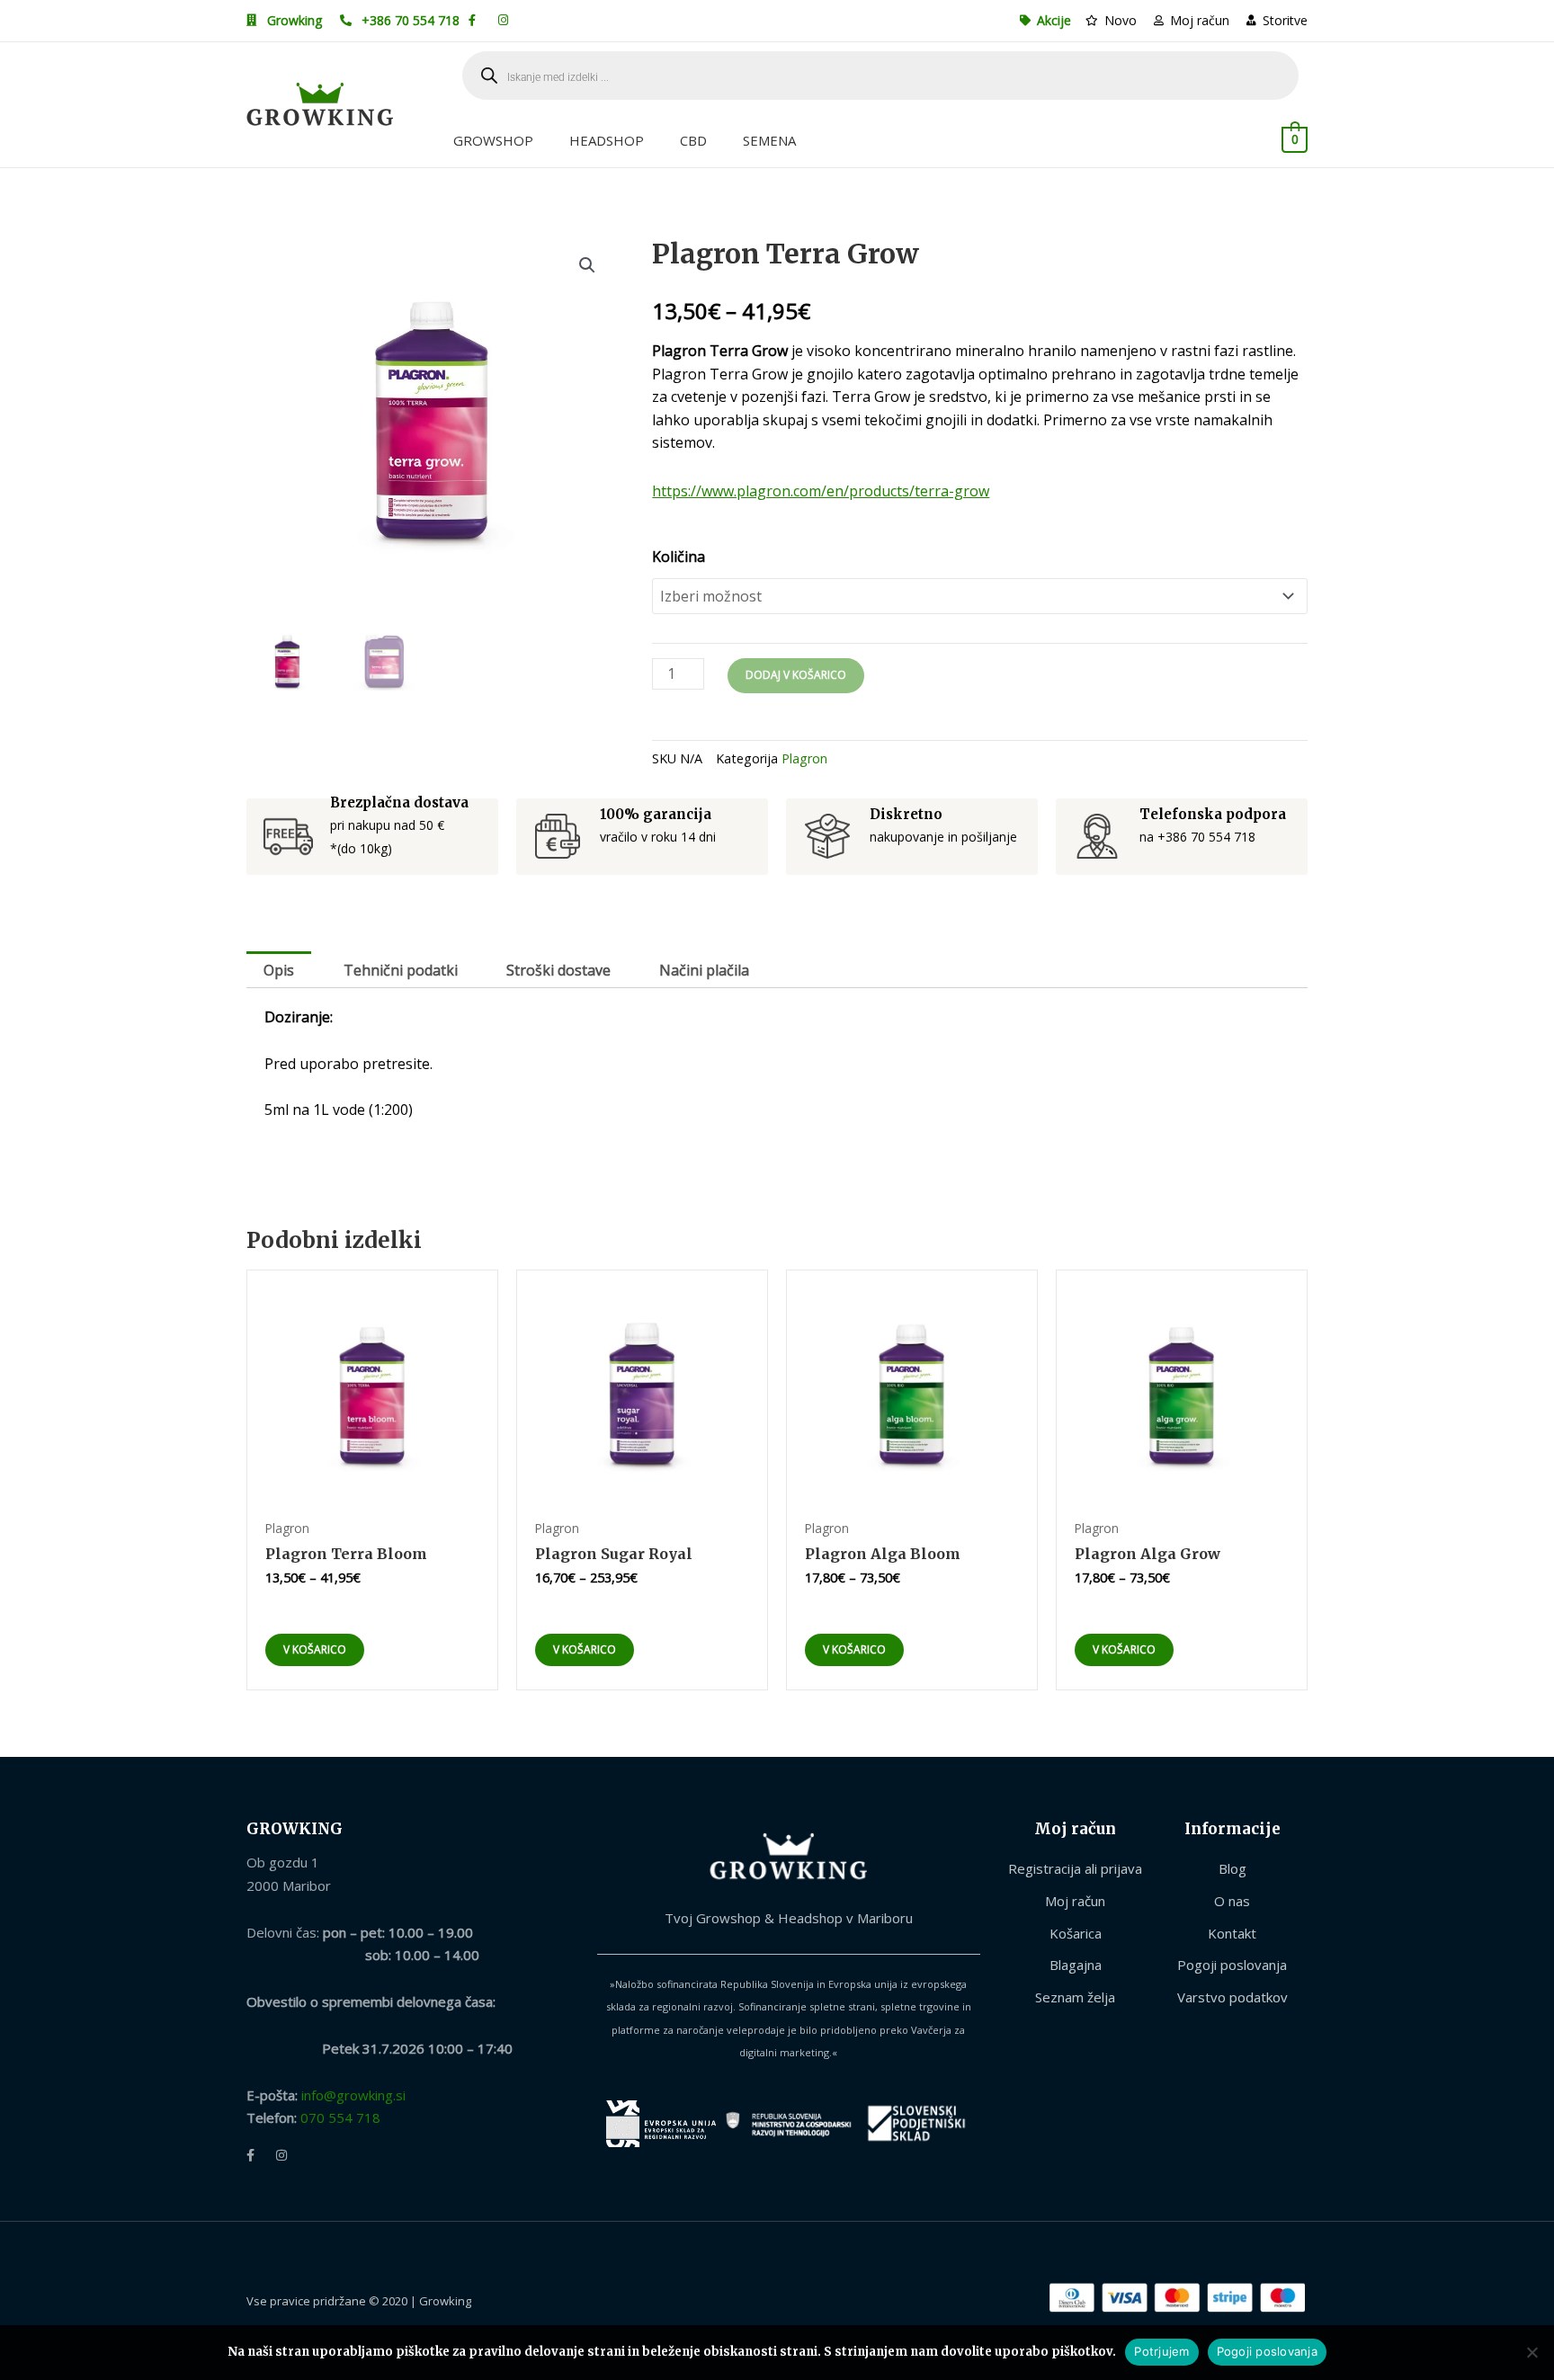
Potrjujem (1161, 2351)
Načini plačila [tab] (704, 970)
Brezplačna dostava (399, 802)
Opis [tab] (279, 970)
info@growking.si (353, 2095)
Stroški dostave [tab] (558, 970)
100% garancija (656, 814)
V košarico (315, 1649)
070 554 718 (340, 2117)
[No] (1532, 2352)
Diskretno (906, 814)
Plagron (804, 758)
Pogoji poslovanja (1267, 2351)
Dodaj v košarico (796, 675)
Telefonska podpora (1213, 814)
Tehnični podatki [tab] (401, 970)
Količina (679, 557)
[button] (587, 265)
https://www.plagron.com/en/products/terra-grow (821, 491)
